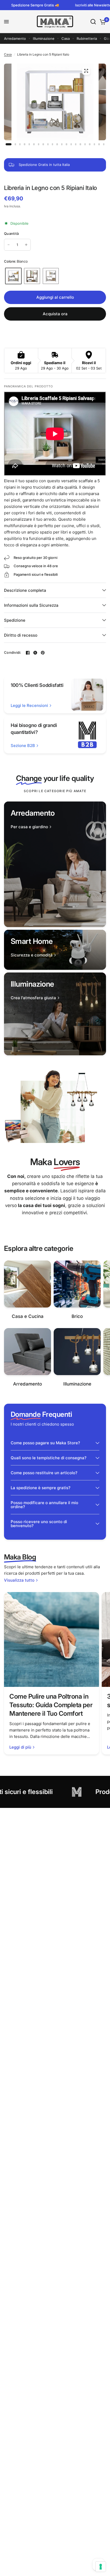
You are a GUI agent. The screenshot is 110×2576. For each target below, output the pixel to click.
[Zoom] (86, 71)
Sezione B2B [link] (23, 746)
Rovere (32, 276)
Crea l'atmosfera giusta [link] (33, 998)
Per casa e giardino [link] (29, 827)
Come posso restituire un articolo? (44, 1473)
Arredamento (15, 38)
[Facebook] (28, 653)
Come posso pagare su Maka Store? (45, 1443)
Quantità (11, 234)
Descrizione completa (25, 590)
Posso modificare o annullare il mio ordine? (44, 1505)
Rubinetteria (87, 38)
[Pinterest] (43, 653)
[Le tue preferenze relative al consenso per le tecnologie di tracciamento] (101, 2567)
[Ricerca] (93, 22)
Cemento (51, 276)
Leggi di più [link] (20, 1747)
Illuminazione (44, 38)
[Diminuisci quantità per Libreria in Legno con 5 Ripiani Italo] (9, 245)
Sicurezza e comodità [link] (32, 955)
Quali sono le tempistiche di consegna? (49, 1458)
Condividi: (13, 653)
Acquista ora (55, 314)
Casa (66, 38)
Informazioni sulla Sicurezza (31, 605)
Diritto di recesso (21, 635)
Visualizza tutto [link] (19, 1580)
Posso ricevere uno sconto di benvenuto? (39, 1524)
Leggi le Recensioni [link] (29, 705)
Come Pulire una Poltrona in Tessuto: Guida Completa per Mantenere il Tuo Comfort (51, 1705)
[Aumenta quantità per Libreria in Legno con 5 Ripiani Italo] (26, 245)
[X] (35, 653)
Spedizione (15, 620)
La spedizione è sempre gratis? (41, 1488)
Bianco (13, 276)
